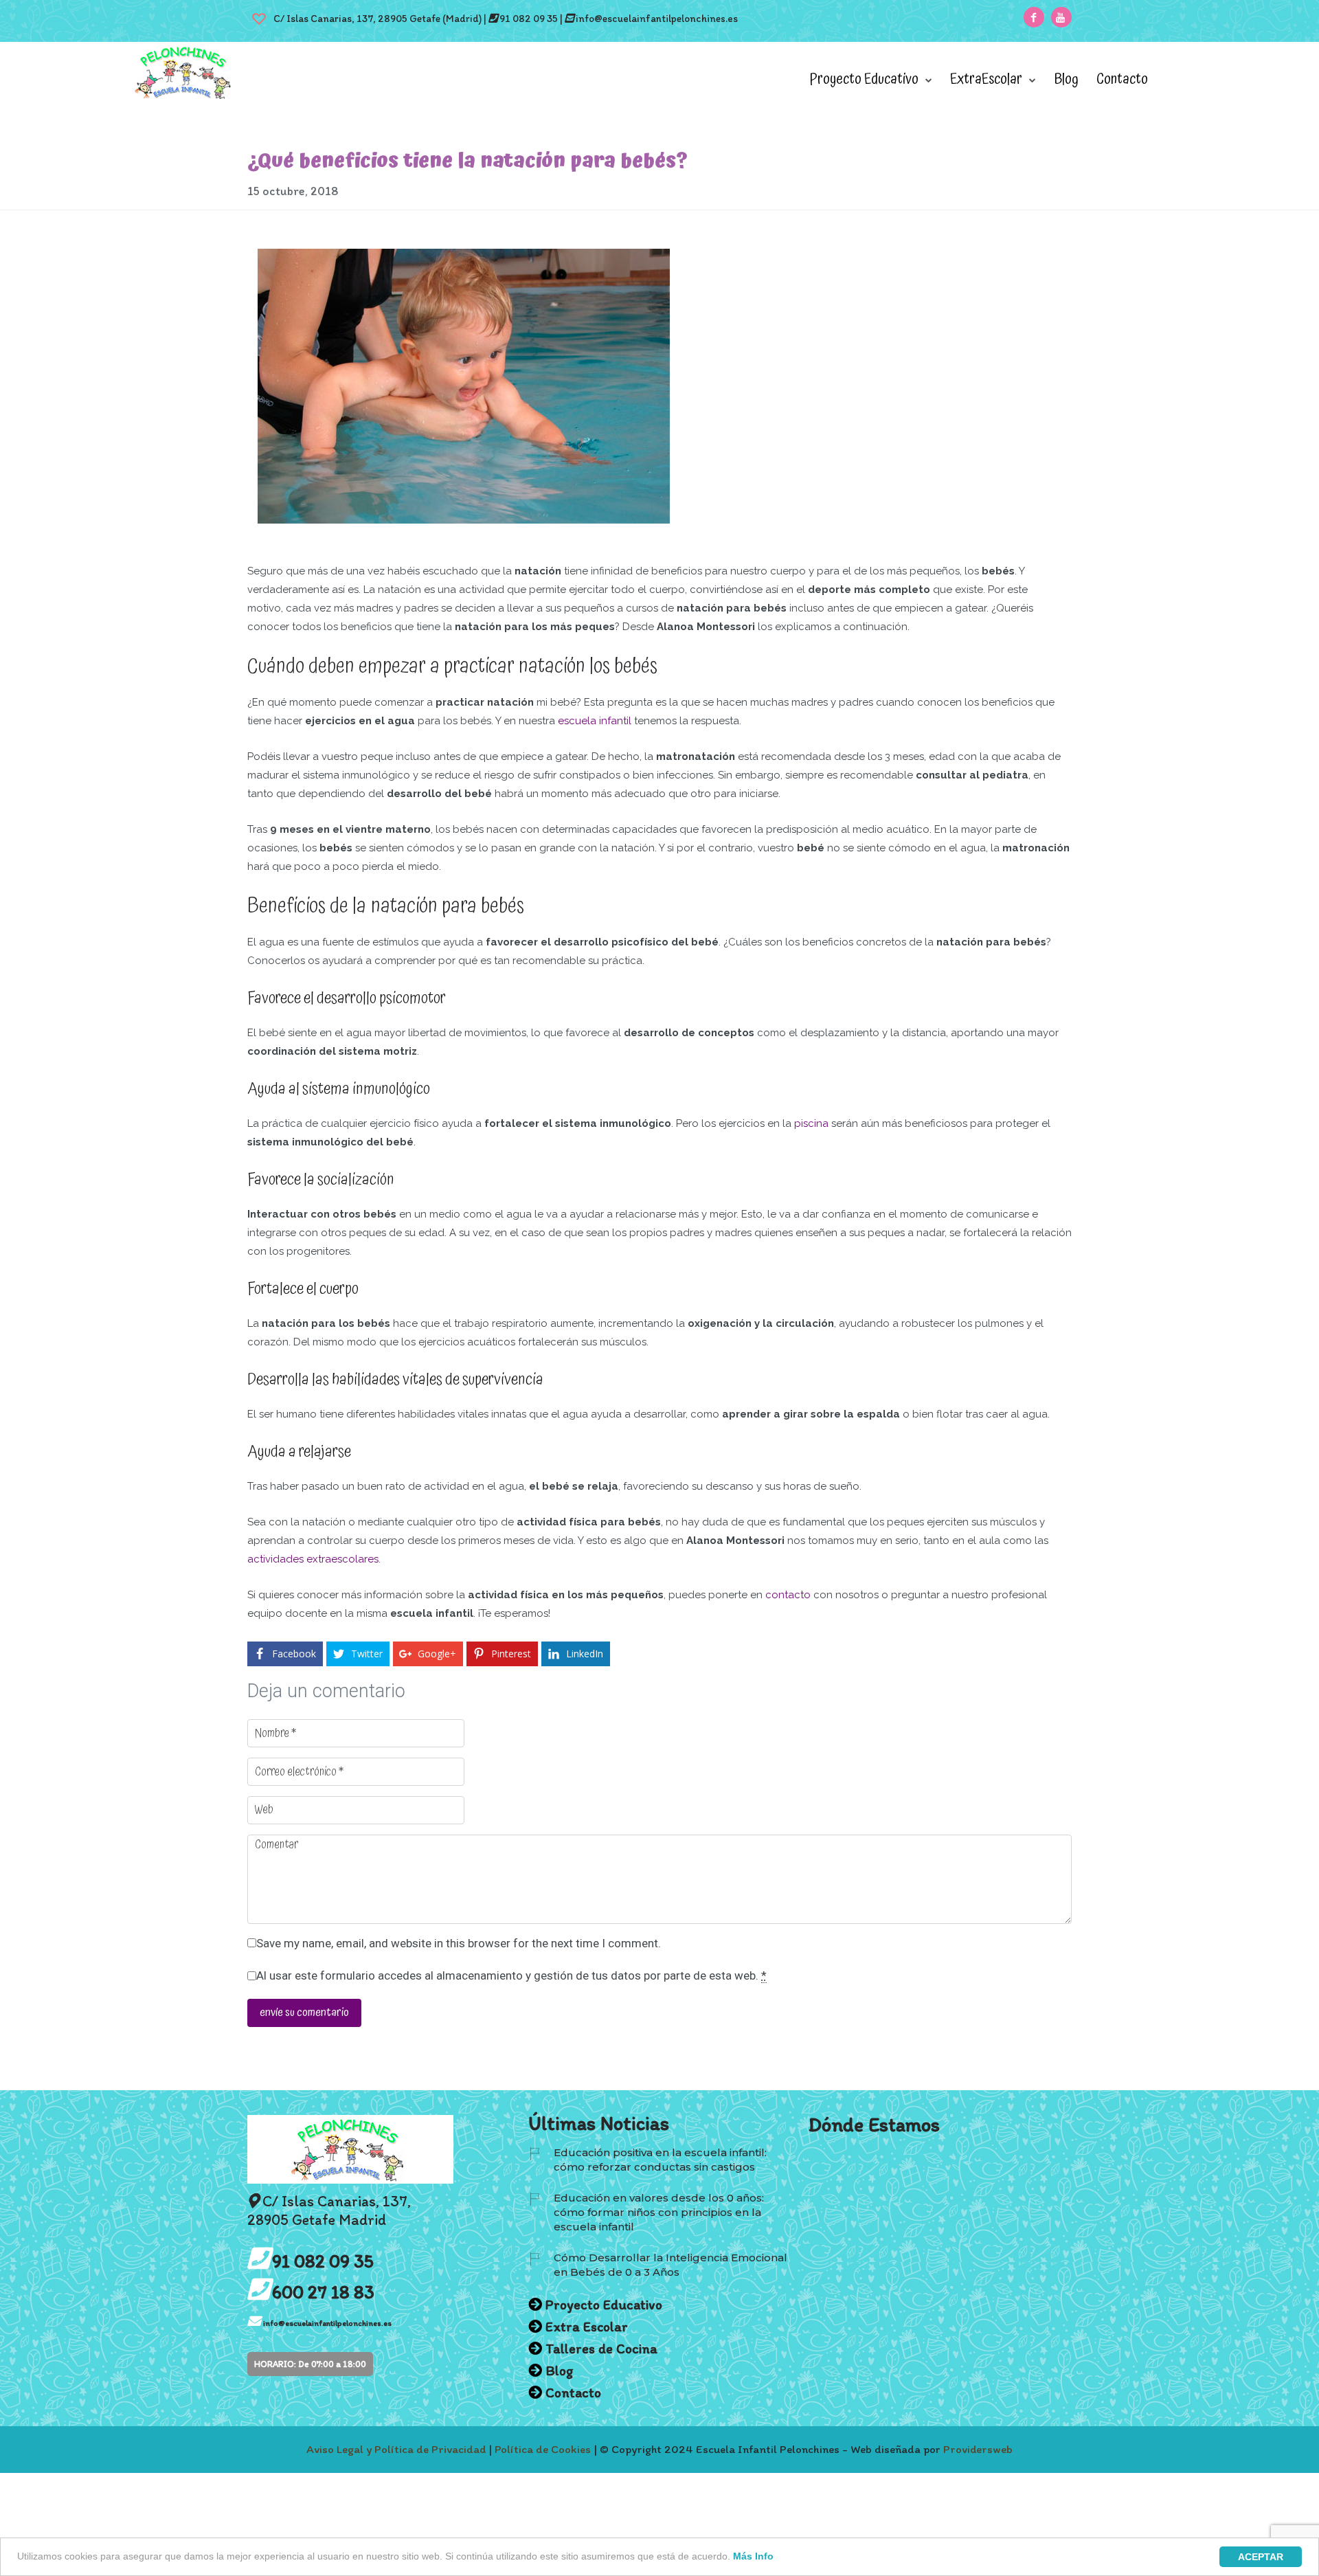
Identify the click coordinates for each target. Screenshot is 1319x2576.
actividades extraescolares (313, 1559)
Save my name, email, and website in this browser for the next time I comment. (459, 1943)
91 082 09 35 (528, 19)
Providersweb (978, 2449)
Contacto (1122, 80)
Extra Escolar (587, 2327)
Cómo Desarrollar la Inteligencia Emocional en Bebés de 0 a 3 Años (670, 2265)
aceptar (1261, 2557)
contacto (788, 1595)
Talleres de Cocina (601, 2349)
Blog (1066, 80)
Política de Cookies (543, 2449)
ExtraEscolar (986, 80)
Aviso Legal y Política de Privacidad (396, 2449)
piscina (811, 1123)
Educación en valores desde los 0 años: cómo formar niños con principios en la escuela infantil (659, 2212)
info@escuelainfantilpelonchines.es (657, 19)
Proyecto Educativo (864, 80)
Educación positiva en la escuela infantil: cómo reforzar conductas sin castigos (660, 2160)
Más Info (753, 2556)
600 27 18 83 (323, 2292)
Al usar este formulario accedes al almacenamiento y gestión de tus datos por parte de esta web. (511, 1975)
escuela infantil (595, 721)
